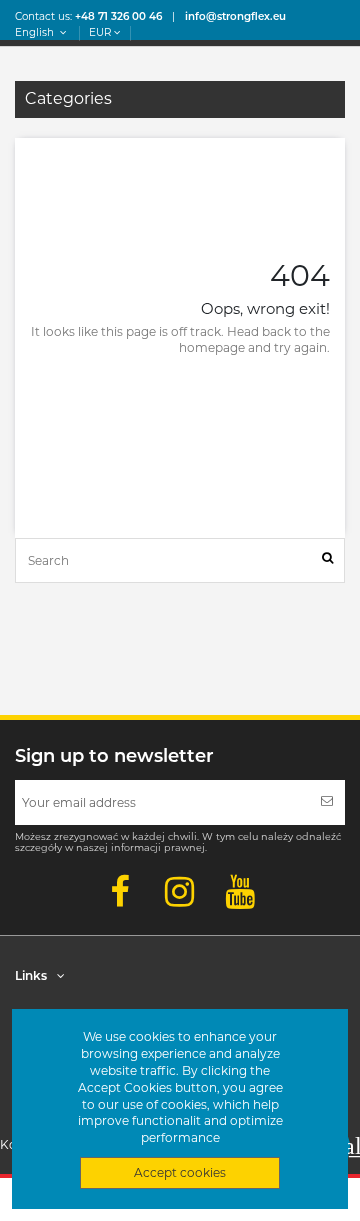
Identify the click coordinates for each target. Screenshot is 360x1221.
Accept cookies (180, 1172)
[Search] (327, 560)
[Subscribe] (327, 802)
